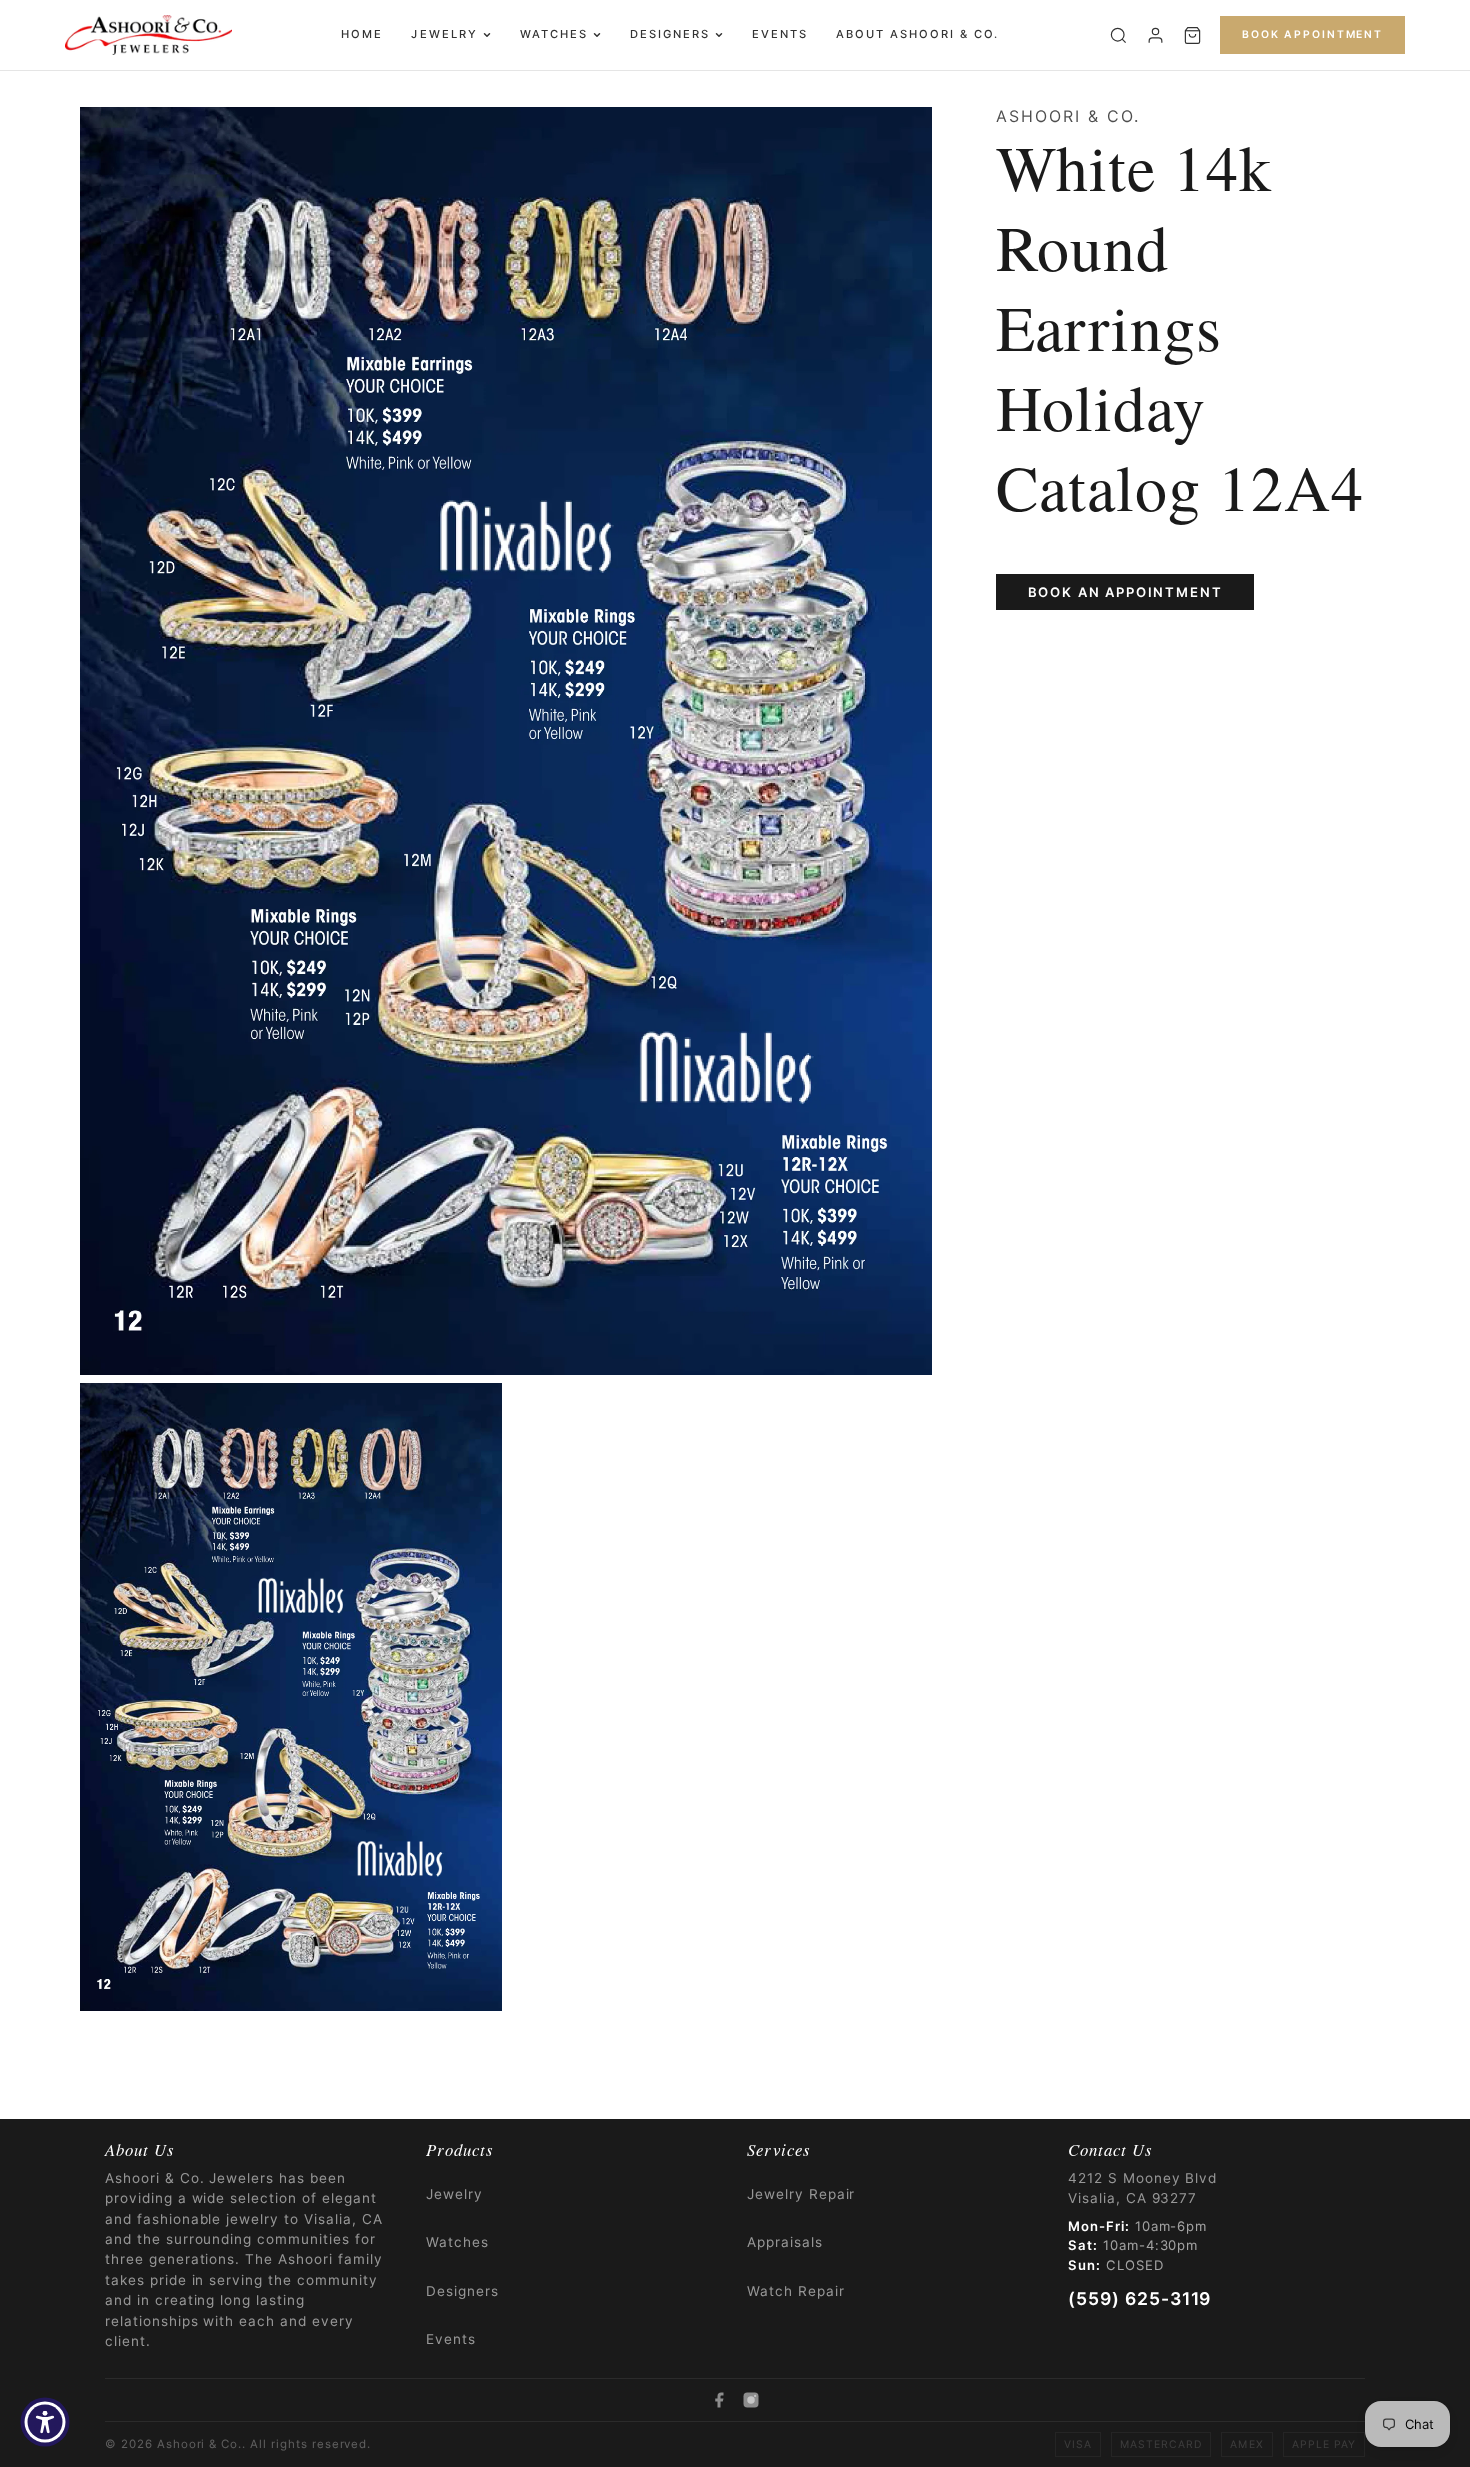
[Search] (1118, 35)
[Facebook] (719, 2400)
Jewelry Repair (801, 2194)
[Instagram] (751, 2400)
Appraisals (785, 2242)
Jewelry (444, 34)
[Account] (1155, 35)
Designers (670, 34)
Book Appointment (1312, 34)
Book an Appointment (1125, 592)
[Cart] (1192, 35)
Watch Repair (796, 2291)
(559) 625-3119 (1139, 2298)
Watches (554, 34)
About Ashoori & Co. (917, 34)
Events (780, 34)
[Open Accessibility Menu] (45, 2422)
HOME (362, 34)
